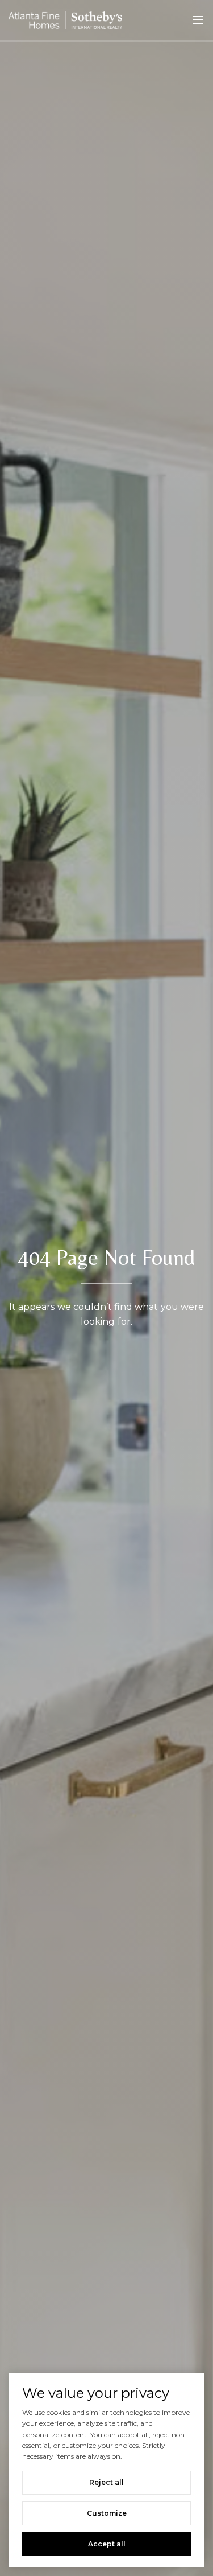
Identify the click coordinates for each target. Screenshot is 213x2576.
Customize (107, 2513)
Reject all (106, 2482)
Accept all (107, 2544)
